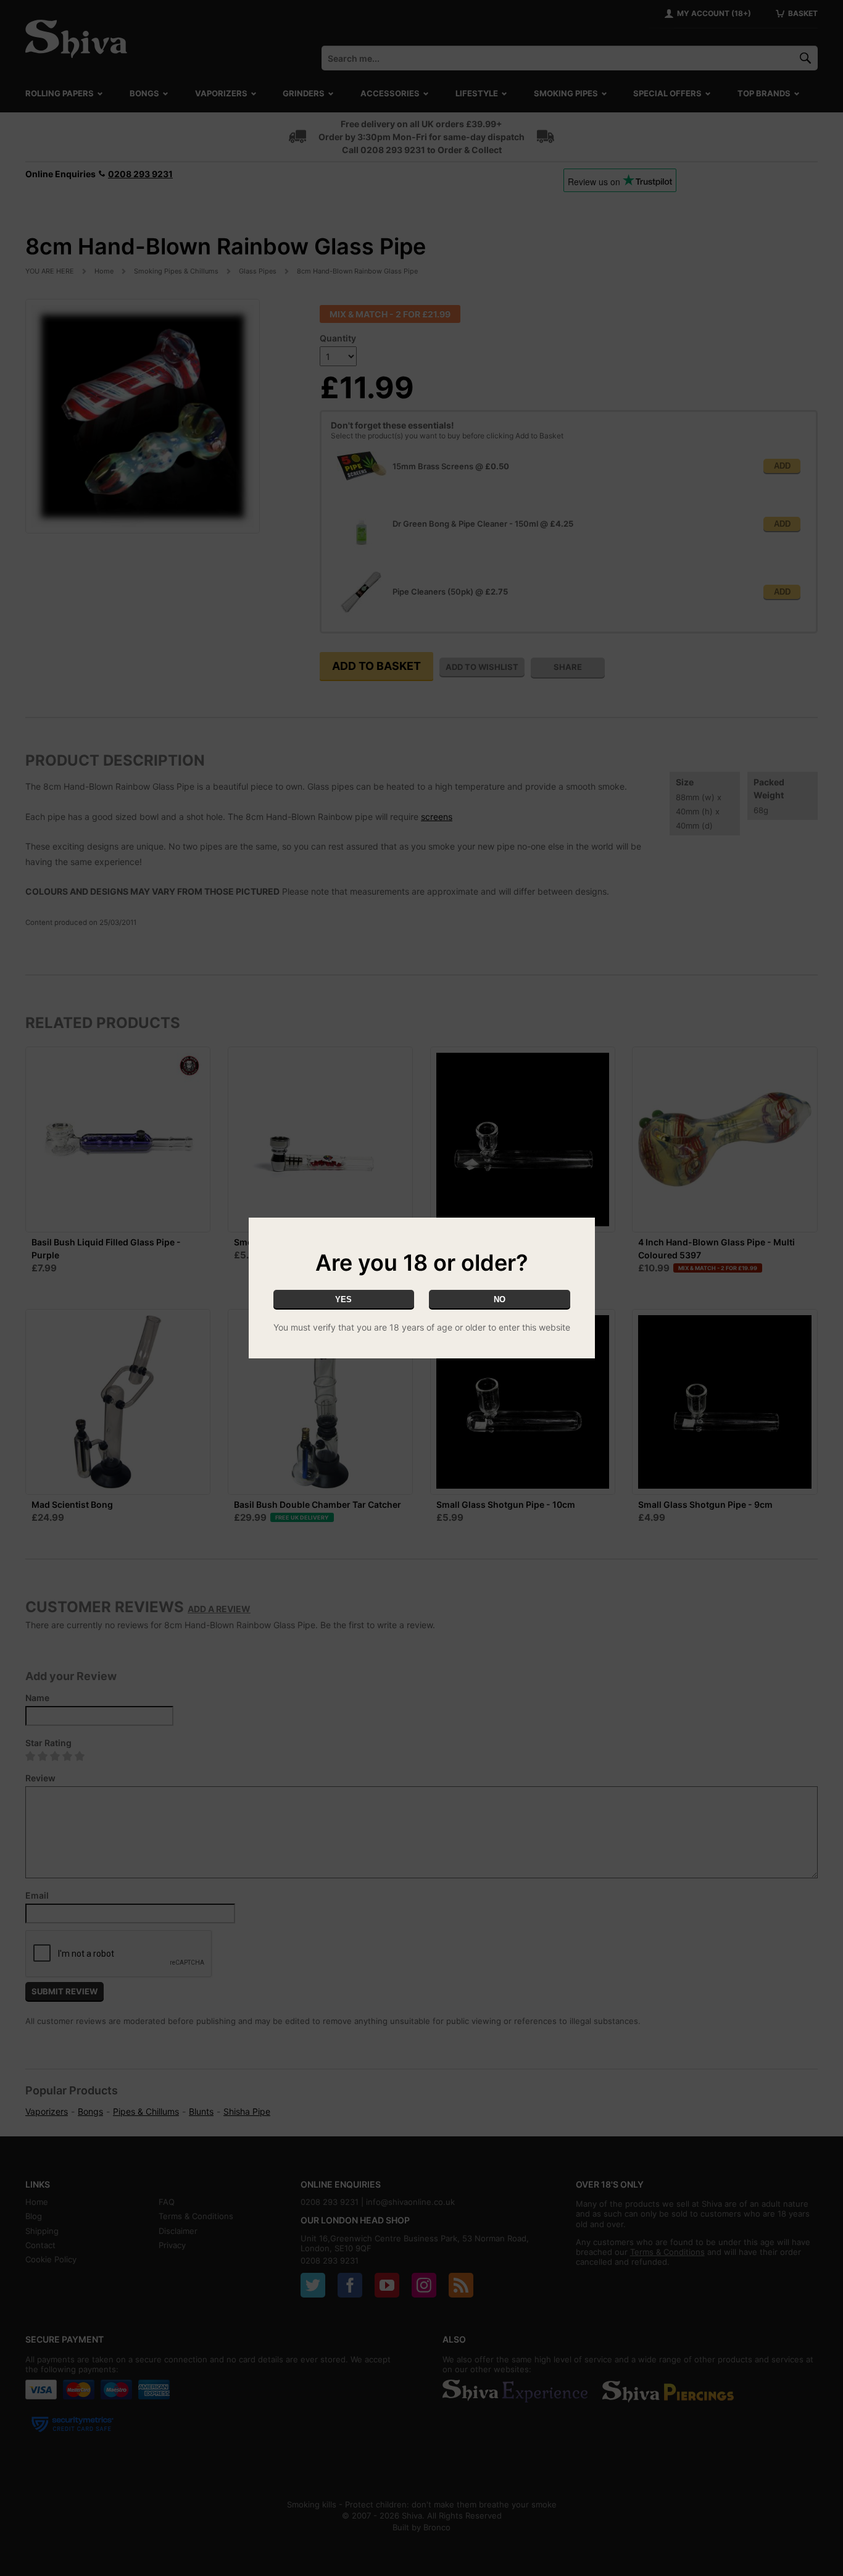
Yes (343, 1299)
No (500, 1299)
